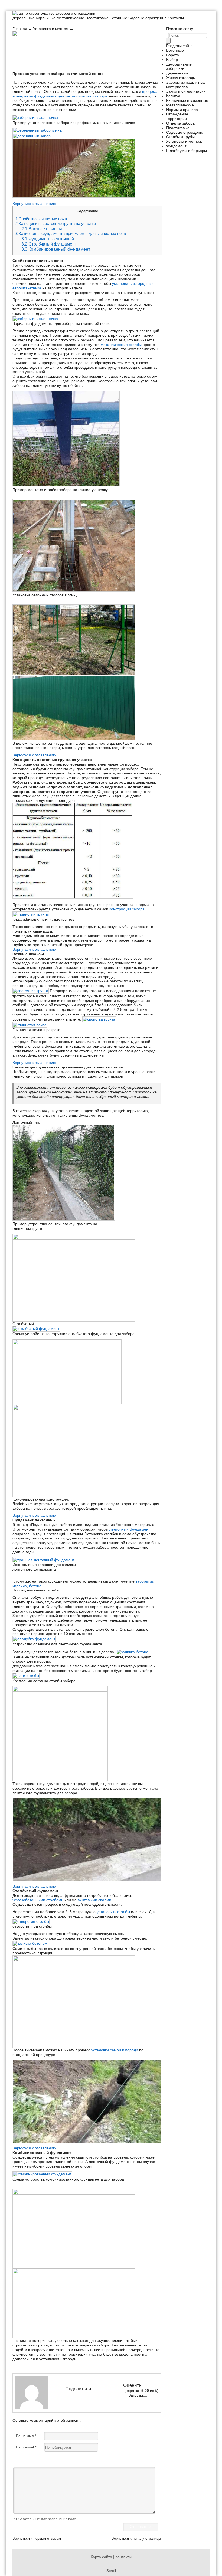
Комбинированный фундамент (56, 249)
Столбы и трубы (180, 137)
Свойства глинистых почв (41, 219)
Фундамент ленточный (48, 239)
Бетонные (118, 18)
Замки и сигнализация (186, 91)
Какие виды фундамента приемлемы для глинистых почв (71, 234)
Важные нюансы (42, 229)
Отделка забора (180, 123)
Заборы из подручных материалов (186, 85)
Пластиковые (97, 18)
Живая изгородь (181, 78)
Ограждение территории (177, 116)
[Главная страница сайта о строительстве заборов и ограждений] (54, 13)
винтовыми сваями (94, 1900)
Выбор (172, 60)
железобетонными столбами (38, 1900)
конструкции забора (127, 909)
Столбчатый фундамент (49, 244)
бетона (35, 1586)
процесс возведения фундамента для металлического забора (85, 94)
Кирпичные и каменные (187, 100)
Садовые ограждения (147, 18)
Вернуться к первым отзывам (37, 2539)
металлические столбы (121, 345)
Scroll (111, 2571)
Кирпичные (46, 18)
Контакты (176, 18)
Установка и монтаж (51, 29)
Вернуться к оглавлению (34, 204)
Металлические (70, 18)
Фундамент (176, 146)
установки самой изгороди (115, 2050)
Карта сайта (101, 2557)
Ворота (173, 55)
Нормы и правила (182, 110)
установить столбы (113, 1912)
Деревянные (24, 18)
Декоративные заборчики (179, 66)
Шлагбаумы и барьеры (187, 151)
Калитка (173, 96)
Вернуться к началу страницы (136, 2539)
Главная (20, 29)
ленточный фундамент (130, 1529)
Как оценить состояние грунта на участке (56, 224)
